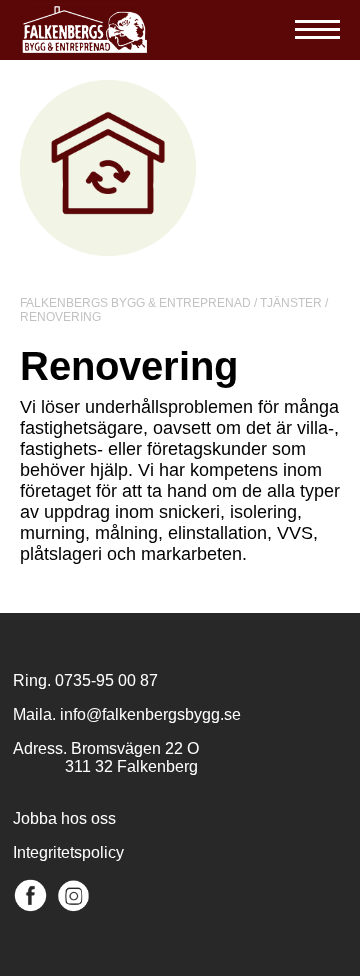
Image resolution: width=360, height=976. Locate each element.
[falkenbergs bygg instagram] (73, 907)
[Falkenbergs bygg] (85, 49)
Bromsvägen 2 (122, 748)
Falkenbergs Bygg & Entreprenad (135, 303)
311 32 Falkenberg (105, 766)
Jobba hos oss (64, 818)
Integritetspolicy (68, 852)
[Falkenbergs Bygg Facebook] (30, 907)
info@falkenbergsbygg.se (150, 714)
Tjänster (291, 303)
